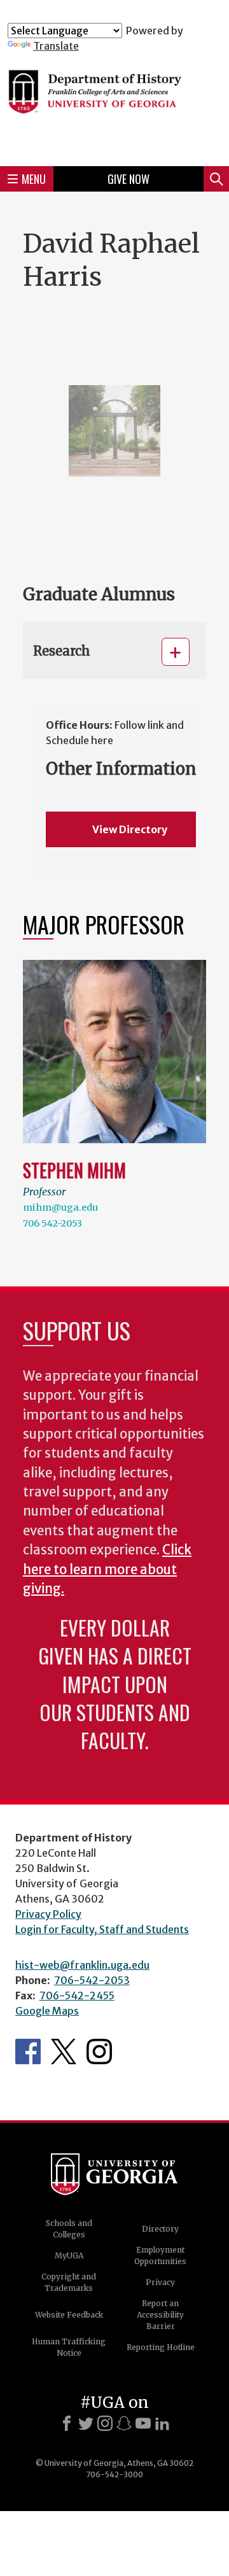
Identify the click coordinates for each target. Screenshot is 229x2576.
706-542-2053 (92, 1980)
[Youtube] (143, 2423)
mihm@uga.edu (60, 1207)
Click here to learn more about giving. (107, 1569)
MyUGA (69, 2256)
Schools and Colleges (69, 2229)
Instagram (99, 2052)
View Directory (130, 829)
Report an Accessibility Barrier (160, 2315)
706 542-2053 (52, 1223)
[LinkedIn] (162, 2423)
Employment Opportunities (160, 2256)
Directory (160, 2229)
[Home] (114, 104)
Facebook (28, 2052)
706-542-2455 (77, 1995)
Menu (34, 179)
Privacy (160, 2282)
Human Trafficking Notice (69, 2347)
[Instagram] (105, 2423)
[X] (86, 2423)
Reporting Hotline (161, 2347)
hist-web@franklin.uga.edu (82, 1965)
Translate (56, 46)
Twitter (64, 2052)
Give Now (128, 179)
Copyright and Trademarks (69, 2282)
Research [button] (62, 651)
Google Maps (47, 2011)
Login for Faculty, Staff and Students (102, 1929)
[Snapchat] (124, 2423)
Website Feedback (69, 2315)
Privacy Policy (48, 1914)
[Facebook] (67, 2423)
